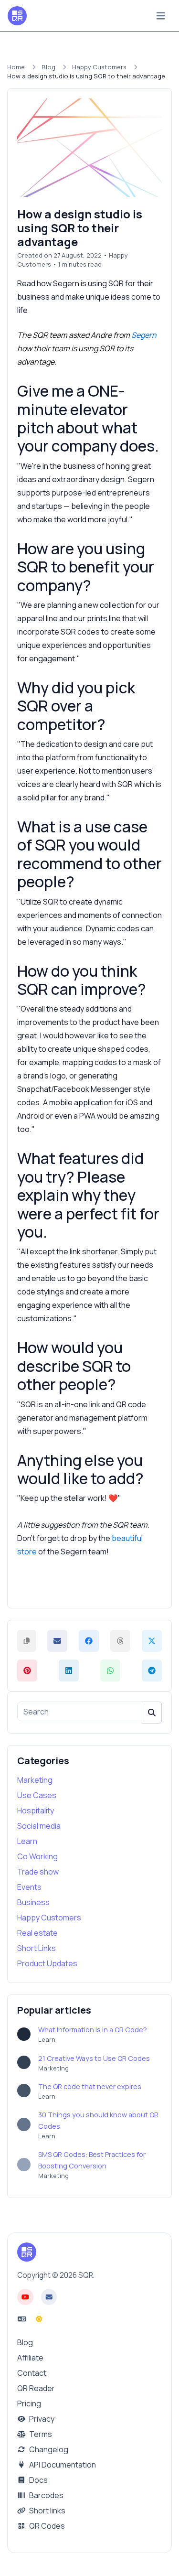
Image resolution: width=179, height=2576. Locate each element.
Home (16, 67)
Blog (48, 67)
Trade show (38, 1872)
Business (33, 1902)
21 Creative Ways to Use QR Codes (94, 2058)
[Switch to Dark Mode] (39, 2319)
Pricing (29, 2404)
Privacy (41, 2419)
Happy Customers (99, 67)
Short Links (37, 1948)
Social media (39, 1826)
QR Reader (36, 2388)
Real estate (37, 1933)
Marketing (35, 1780)
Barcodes (46, 2495)
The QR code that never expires (90, 2086)
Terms (40, 2434)
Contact (32, 2373)
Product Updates (47, 1963)
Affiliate (30, 2358)
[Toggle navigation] (161, 16)
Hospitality (36, 1811)
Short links (47, 2511)
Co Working (37, 1856)
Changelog (48, 2449)
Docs (38, 2480)
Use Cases (37, 1795)
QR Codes (46, 2526)
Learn (27, 1841)
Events (29, 1887)
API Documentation (62, 2465)
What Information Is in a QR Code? (93, 2030)
